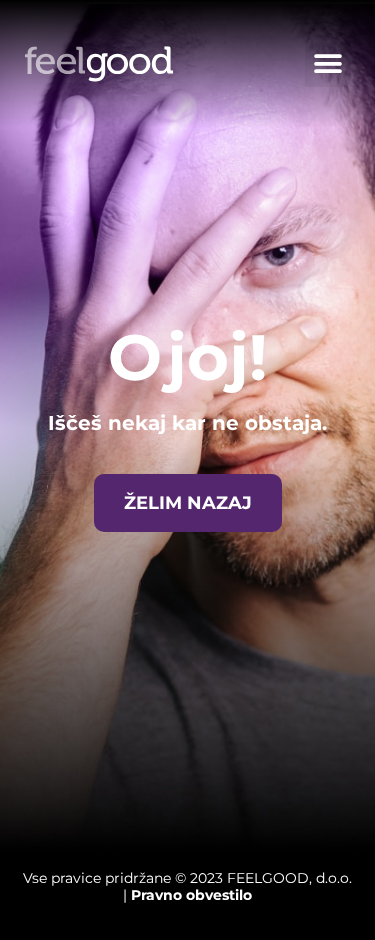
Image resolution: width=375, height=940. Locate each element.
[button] (327, 64)
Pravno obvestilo (191, 895)
